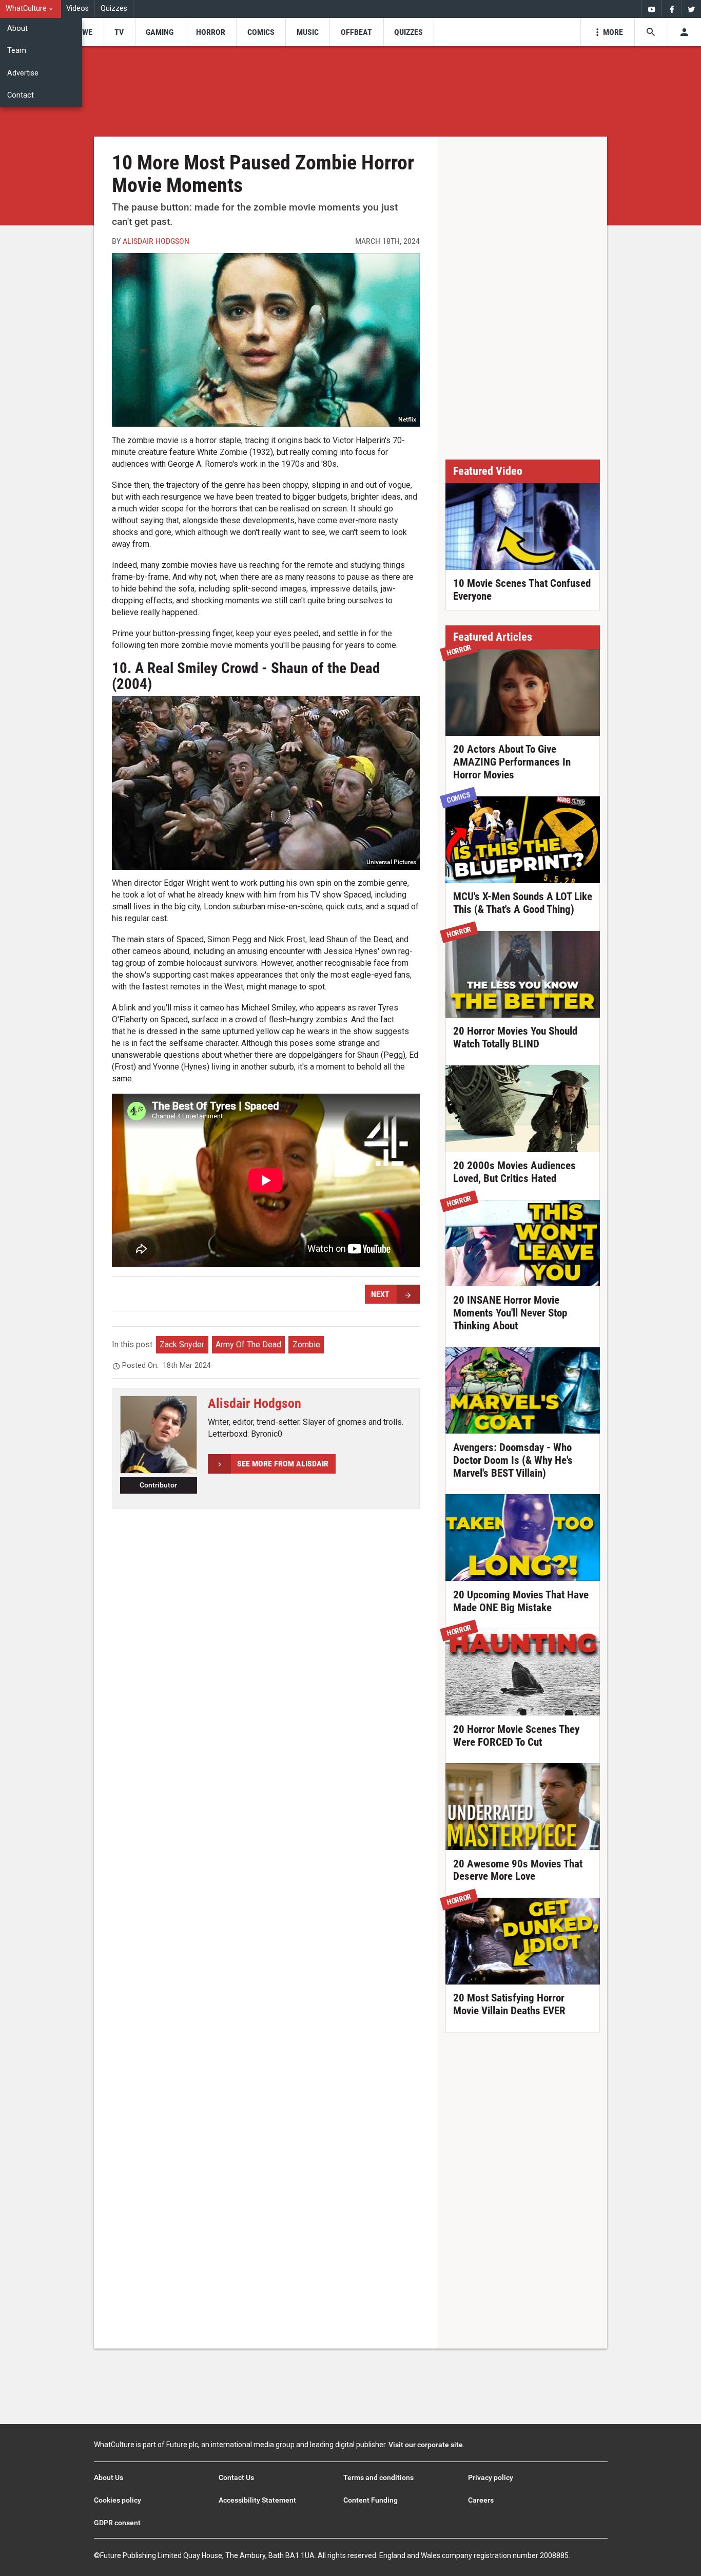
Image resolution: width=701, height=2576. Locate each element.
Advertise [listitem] (23, 73)
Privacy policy (491, 2477)
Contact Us (236, 2477)
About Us (109, 2477)
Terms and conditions (378, 2477)
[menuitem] (31, 9)
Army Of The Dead (248, 1344)
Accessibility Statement (257, 2500)
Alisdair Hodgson (156, 241)
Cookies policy (118, 2500)
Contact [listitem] (21, 95)
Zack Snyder (182, 1344)
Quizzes (114, 8)
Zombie (306, 1344)
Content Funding (371, 2500)
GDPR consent (117, 2523)
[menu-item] (84, 32)
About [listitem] (17, 28)
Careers (481, 2500)
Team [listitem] (17, 51)
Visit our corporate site (426, 2445)
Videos (77, 8)
